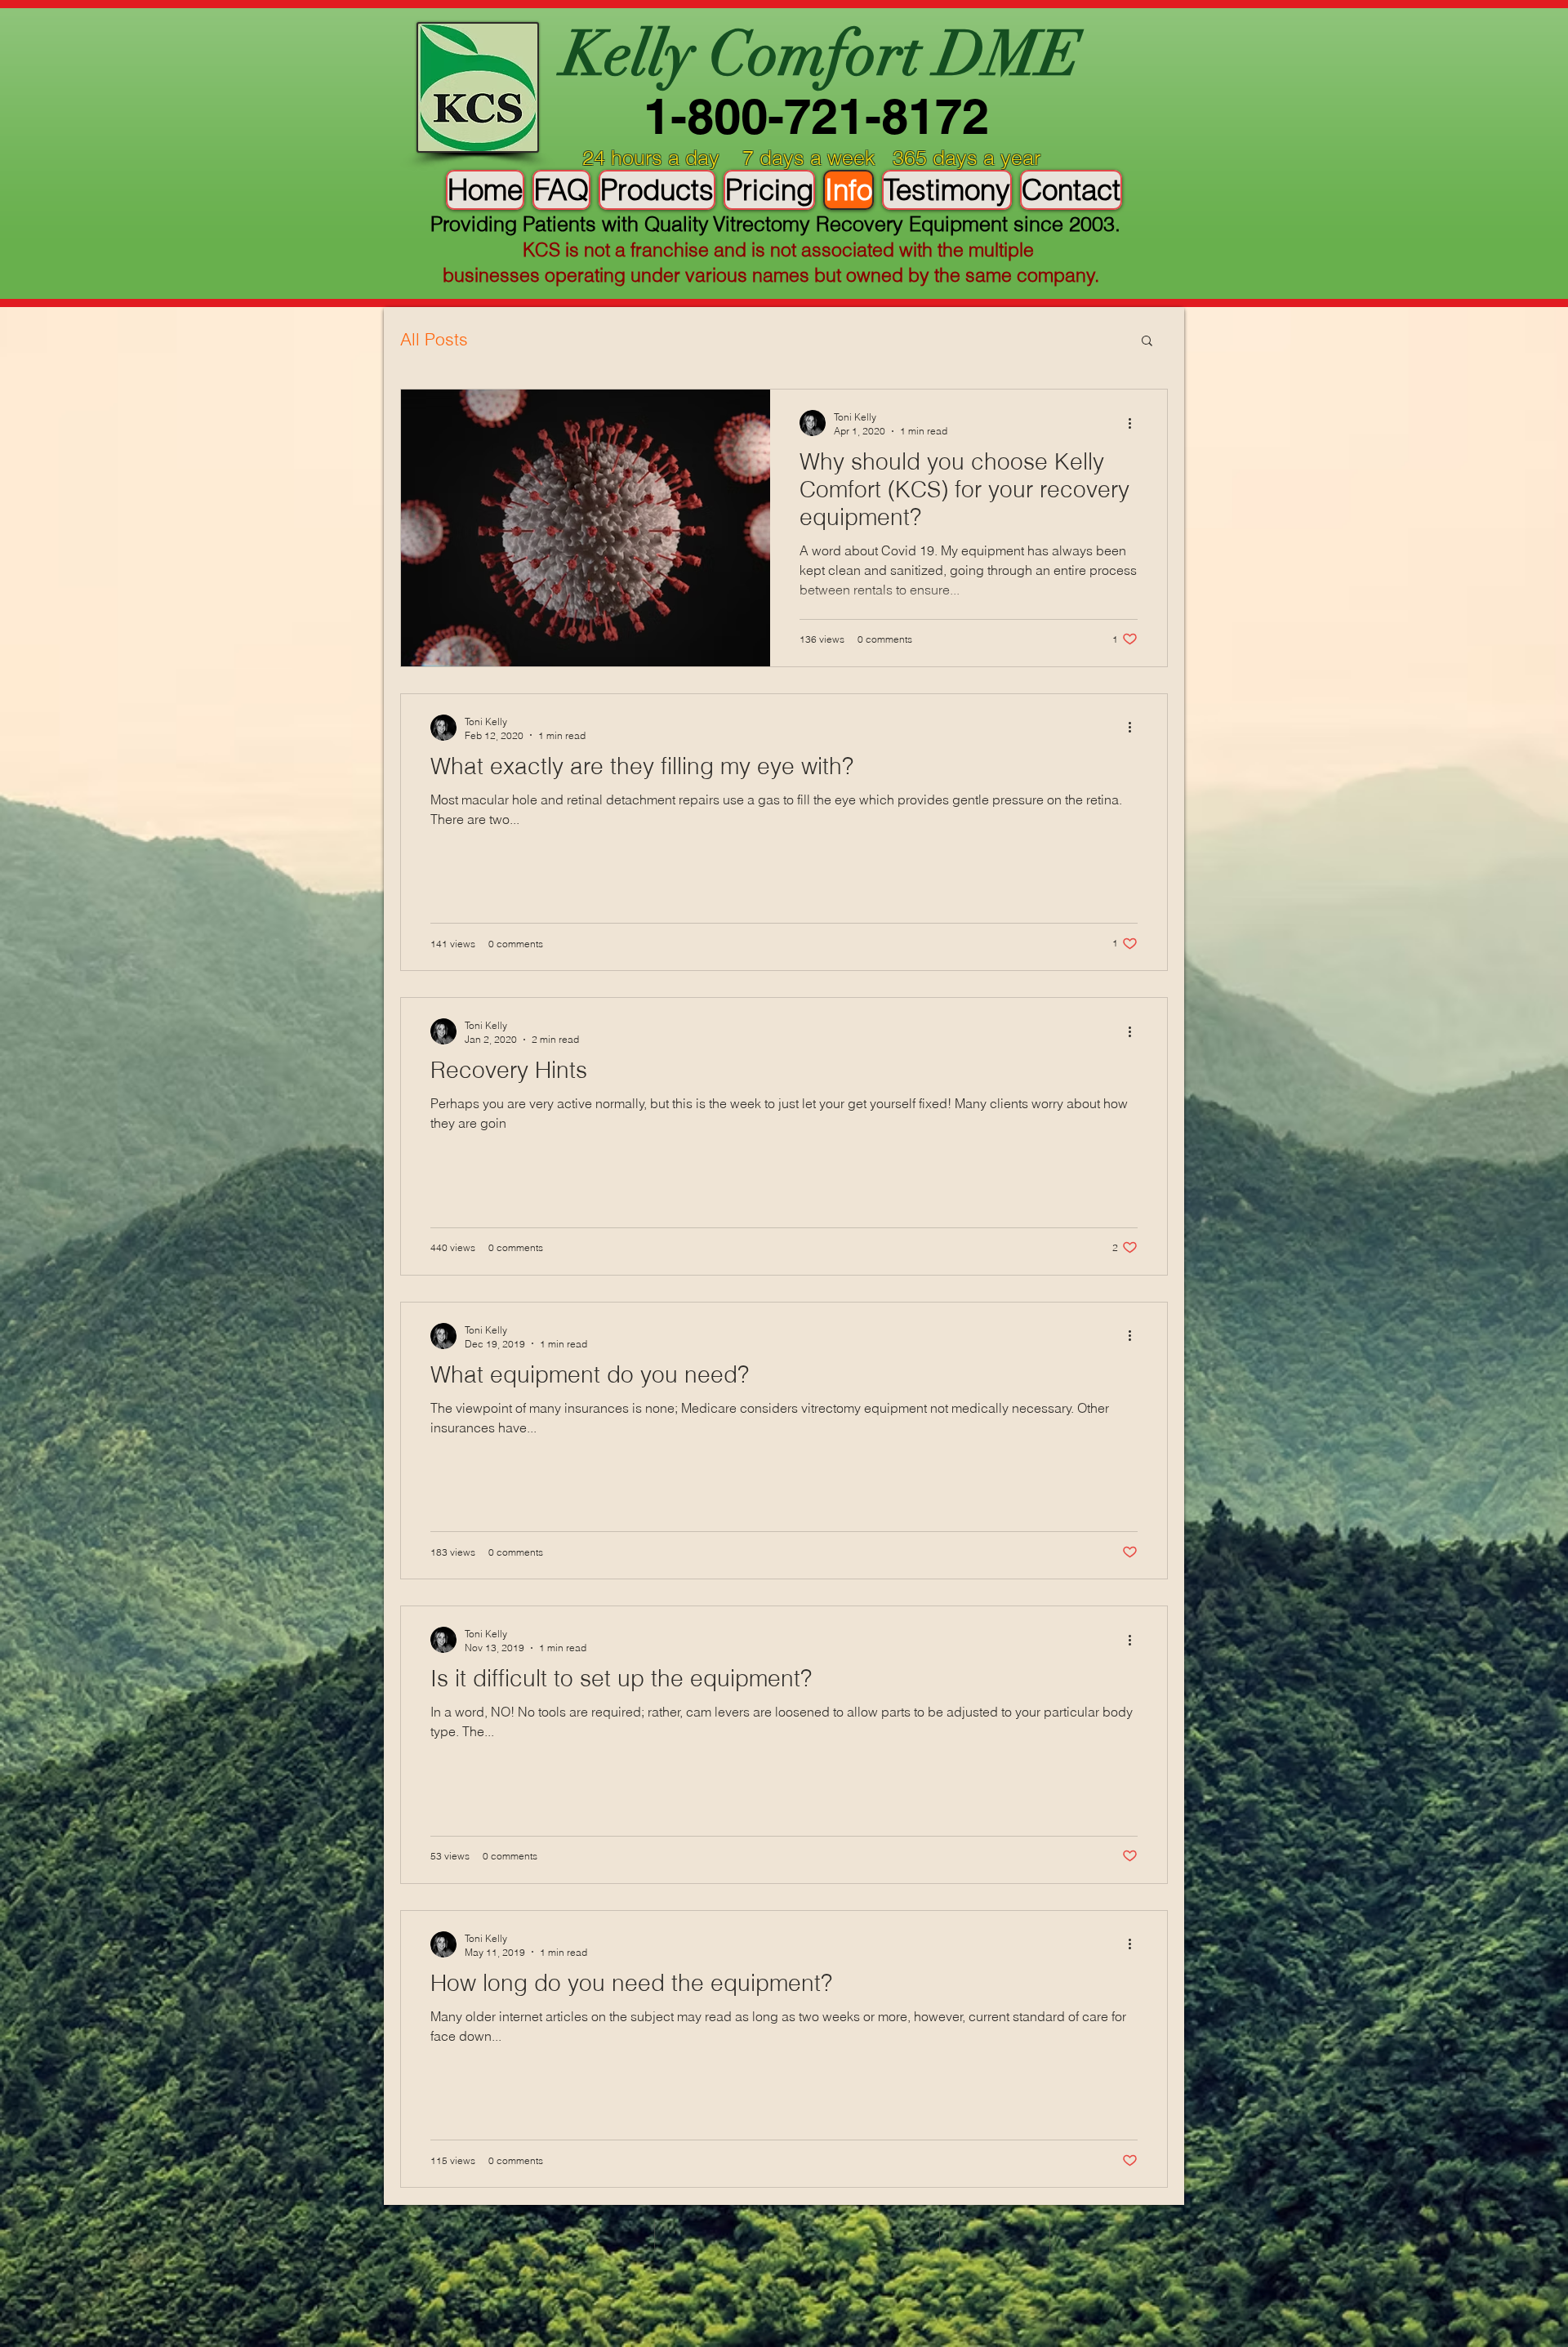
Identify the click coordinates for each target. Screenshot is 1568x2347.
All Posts (434, 339)
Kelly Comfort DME (822, 54)
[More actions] (1135, 423)
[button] (1147, 342)
